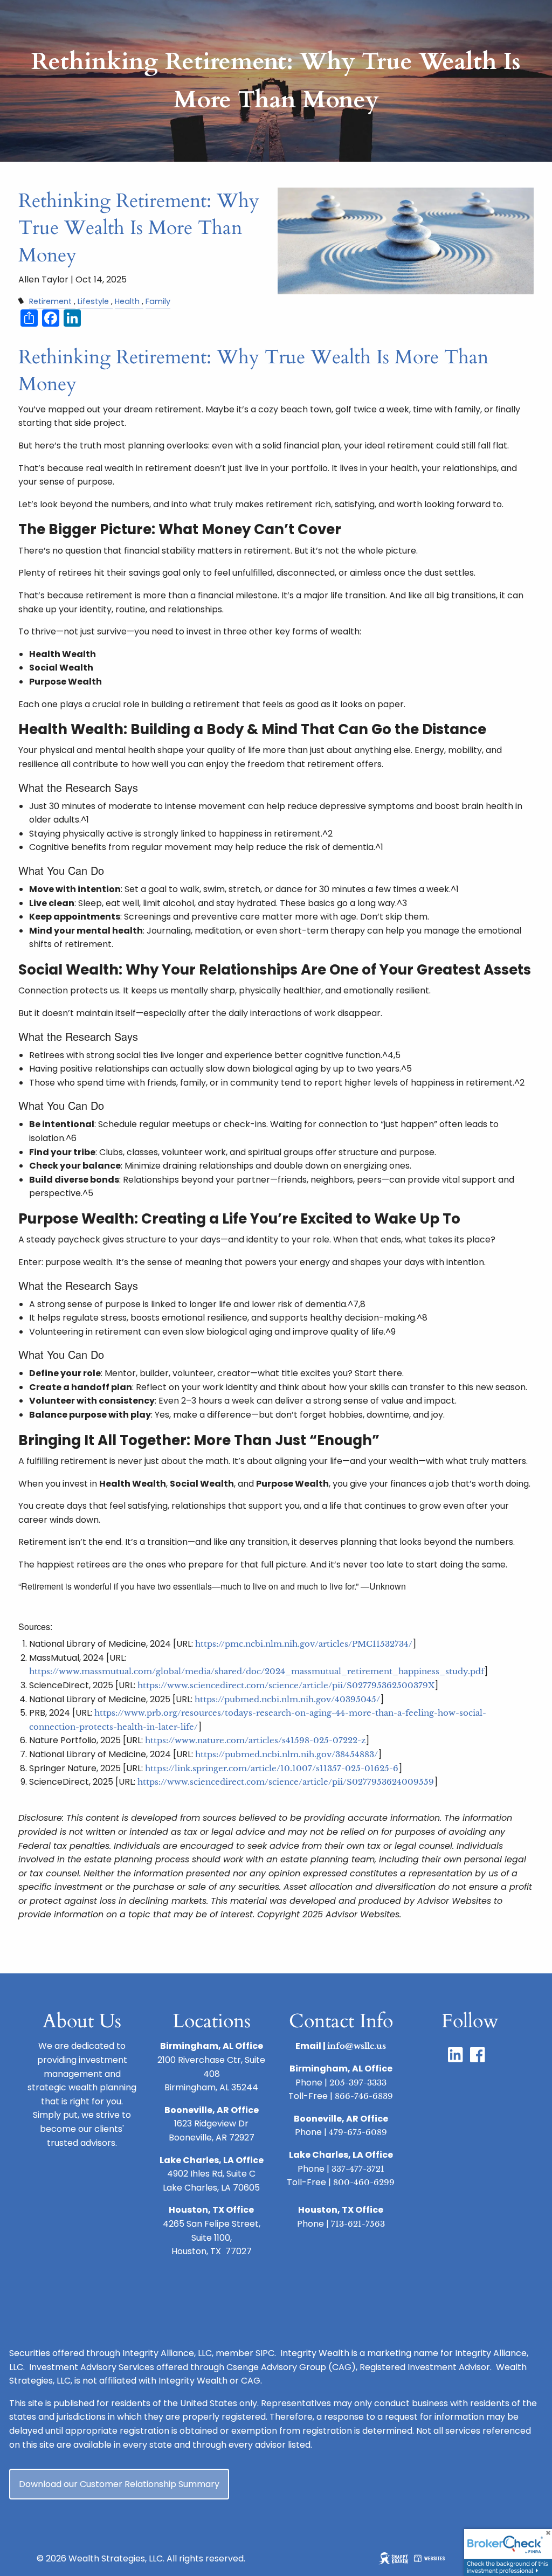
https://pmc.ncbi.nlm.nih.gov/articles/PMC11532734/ (304, 1644)
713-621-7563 (358, 2224)
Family (158, 301)
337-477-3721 (358, 2169)
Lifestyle (93, 301)
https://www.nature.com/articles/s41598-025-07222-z (255, 1740)
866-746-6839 (364, 2096)
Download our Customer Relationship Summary (119, 2484)
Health (127, 301)
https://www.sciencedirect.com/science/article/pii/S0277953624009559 (286, 1782)
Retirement (50, 301)
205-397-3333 (358, 2083)
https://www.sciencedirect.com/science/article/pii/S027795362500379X (286, 1685)
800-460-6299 (364, 2182)
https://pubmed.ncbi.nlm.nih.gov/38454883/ (287, 1754)
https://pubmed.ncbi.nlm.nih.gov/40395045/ (287, 1699)
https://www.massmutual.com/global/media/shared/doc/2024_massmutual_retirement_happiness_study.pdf (257, 1671)
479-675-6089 (358, 2132)
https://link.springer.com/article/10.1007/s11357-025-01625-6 (272, 1768)
